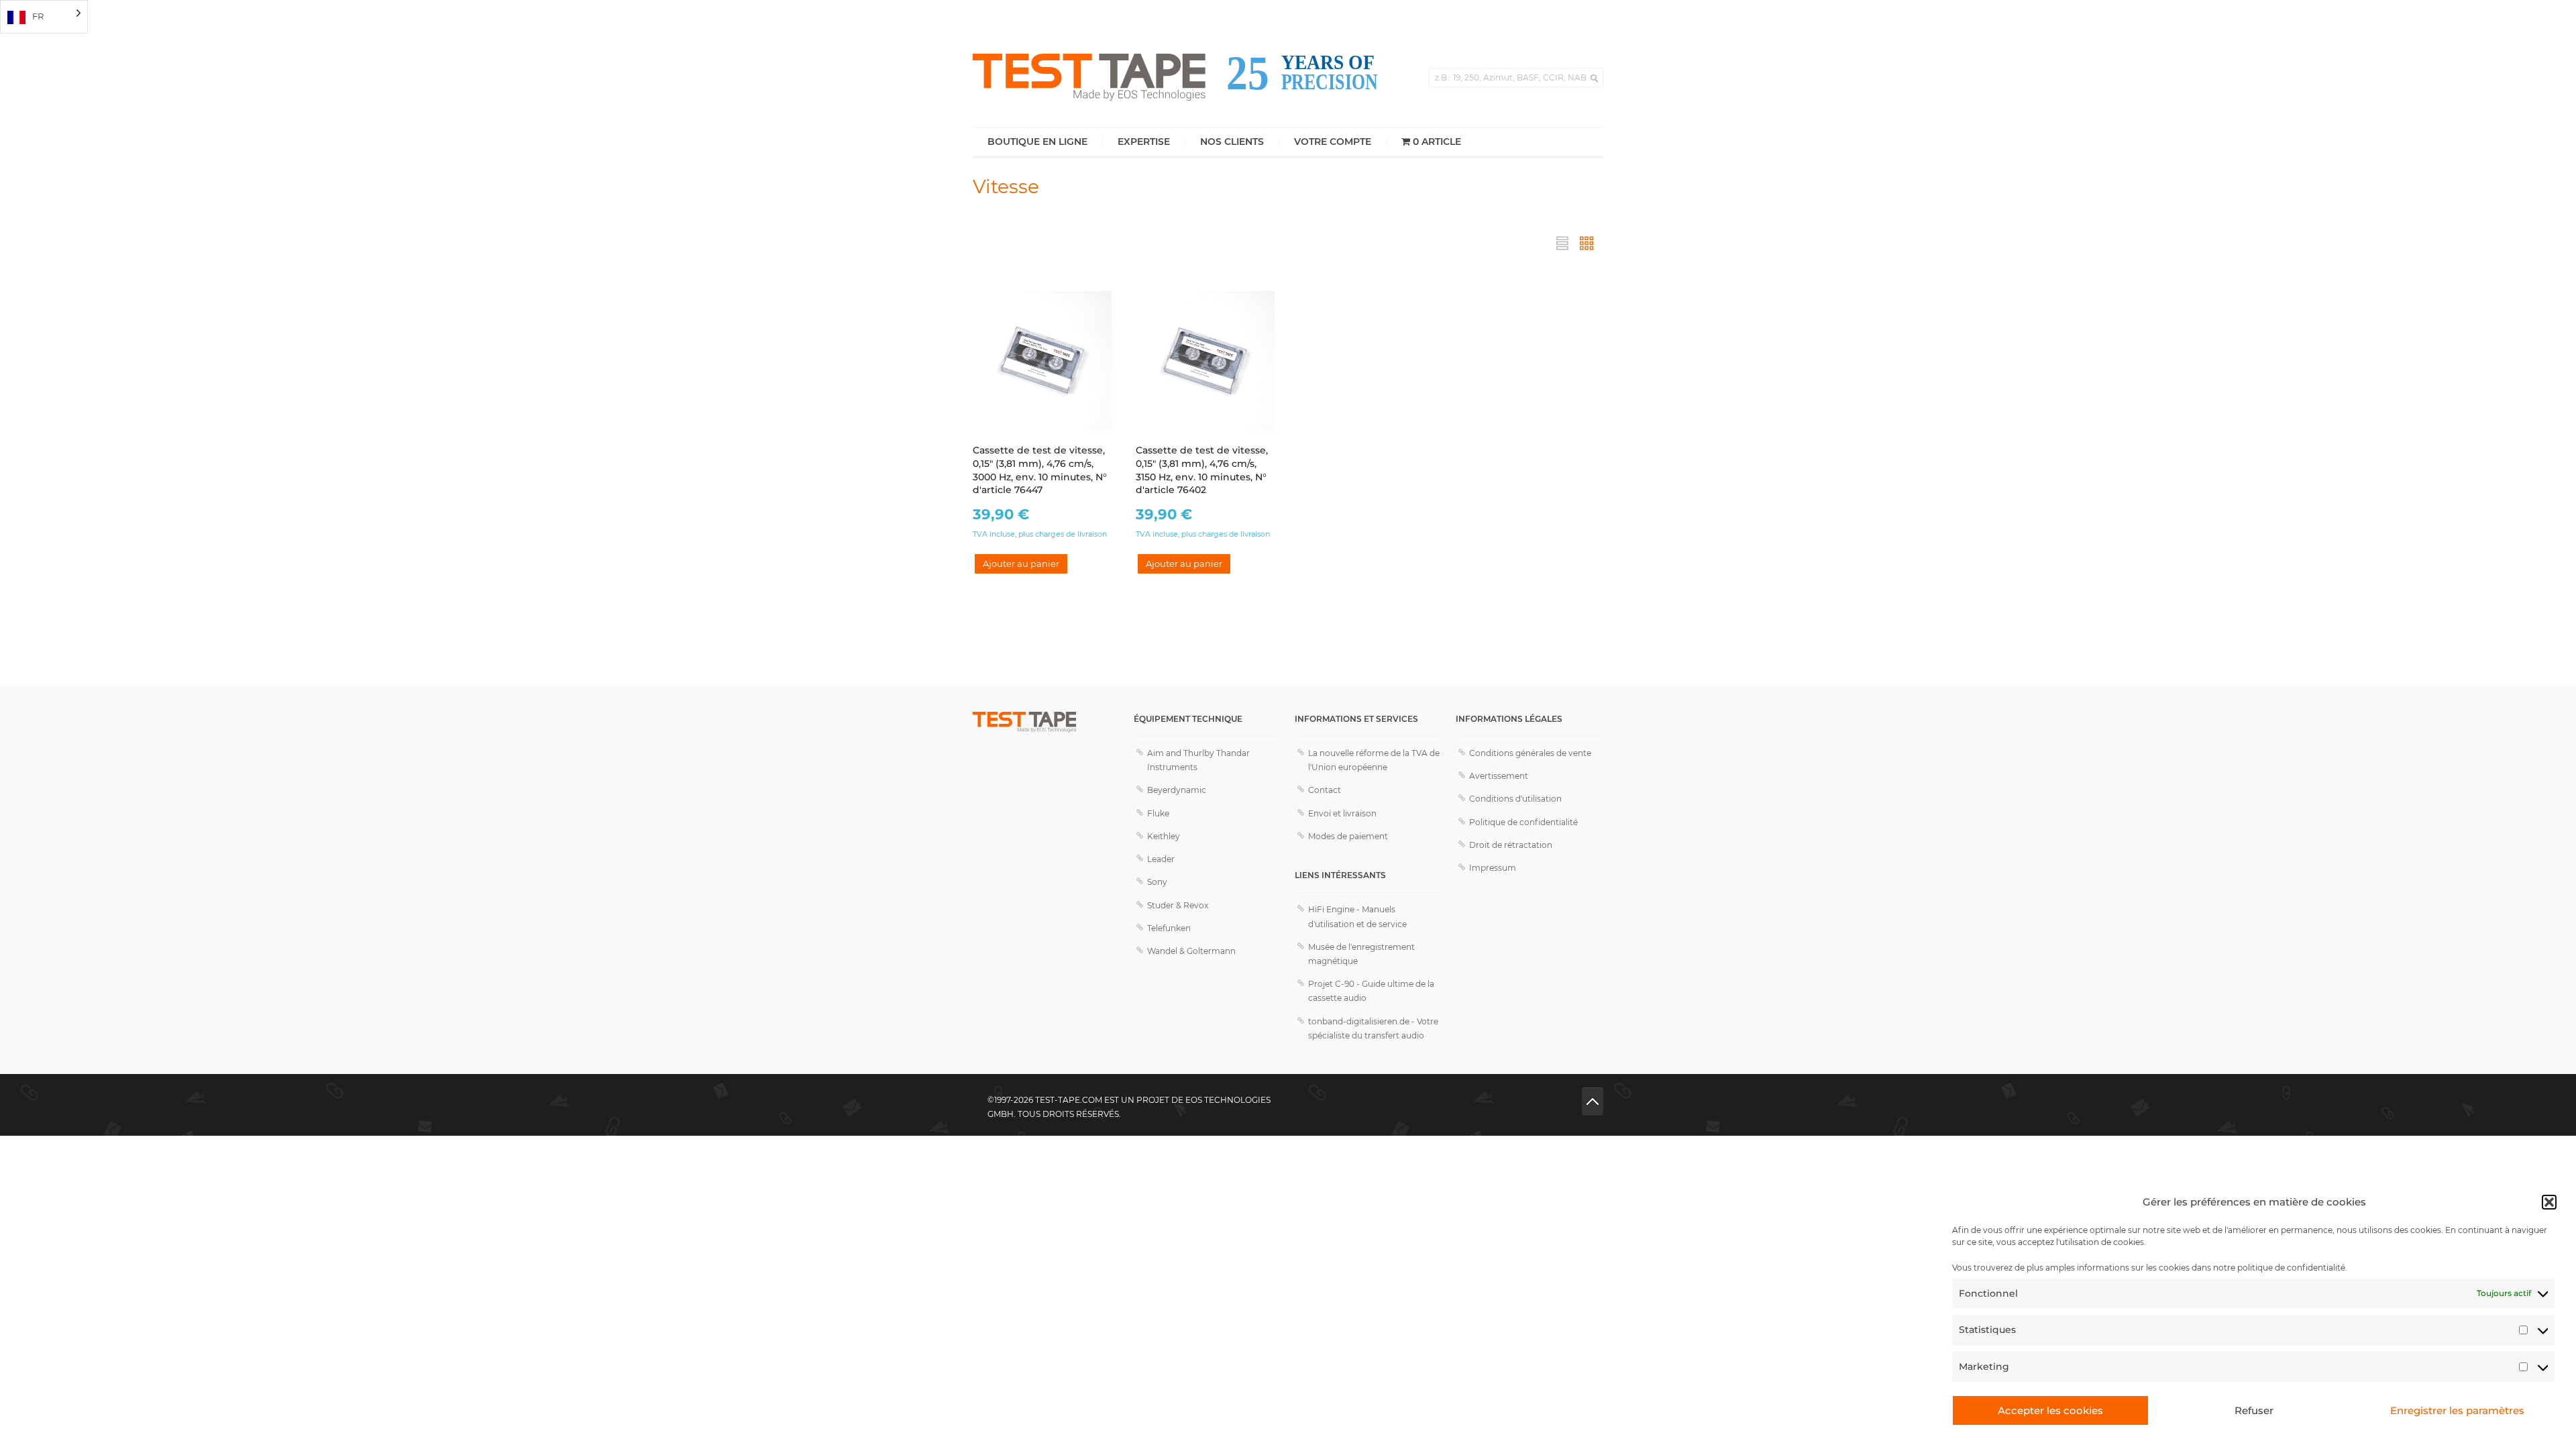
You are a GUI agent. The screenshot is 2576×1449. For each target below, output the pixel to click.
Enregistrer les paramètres (2457, 1410)
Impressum (1493, 868)
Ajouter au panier (1021, 563)
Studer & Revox (1178, 905)
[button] (2549, 1202)
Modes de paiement (1348, 836)
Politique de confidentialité (1523, 822)
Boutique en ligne (1037, 142)
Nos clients (1232, 142)
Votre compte (1333, 142)
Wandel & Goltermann (1191, 951)
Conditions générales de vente (1530, 753)
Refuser (2254, 1410)
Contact (1325, 790)
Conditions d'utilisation (1515, 799)
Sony (1157, 882)
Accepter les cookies (2050, 1410)
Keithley (1164, 836)
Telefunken (1169, 928)
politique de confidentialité (2291, 1268)
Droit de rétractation (1511, 845)
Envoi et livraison (1342, 813)
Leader (1161, 859)
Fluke (1158, 813)
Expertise (1144, 142)
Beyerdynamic (1177, 790)
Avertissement (1499, 776)
